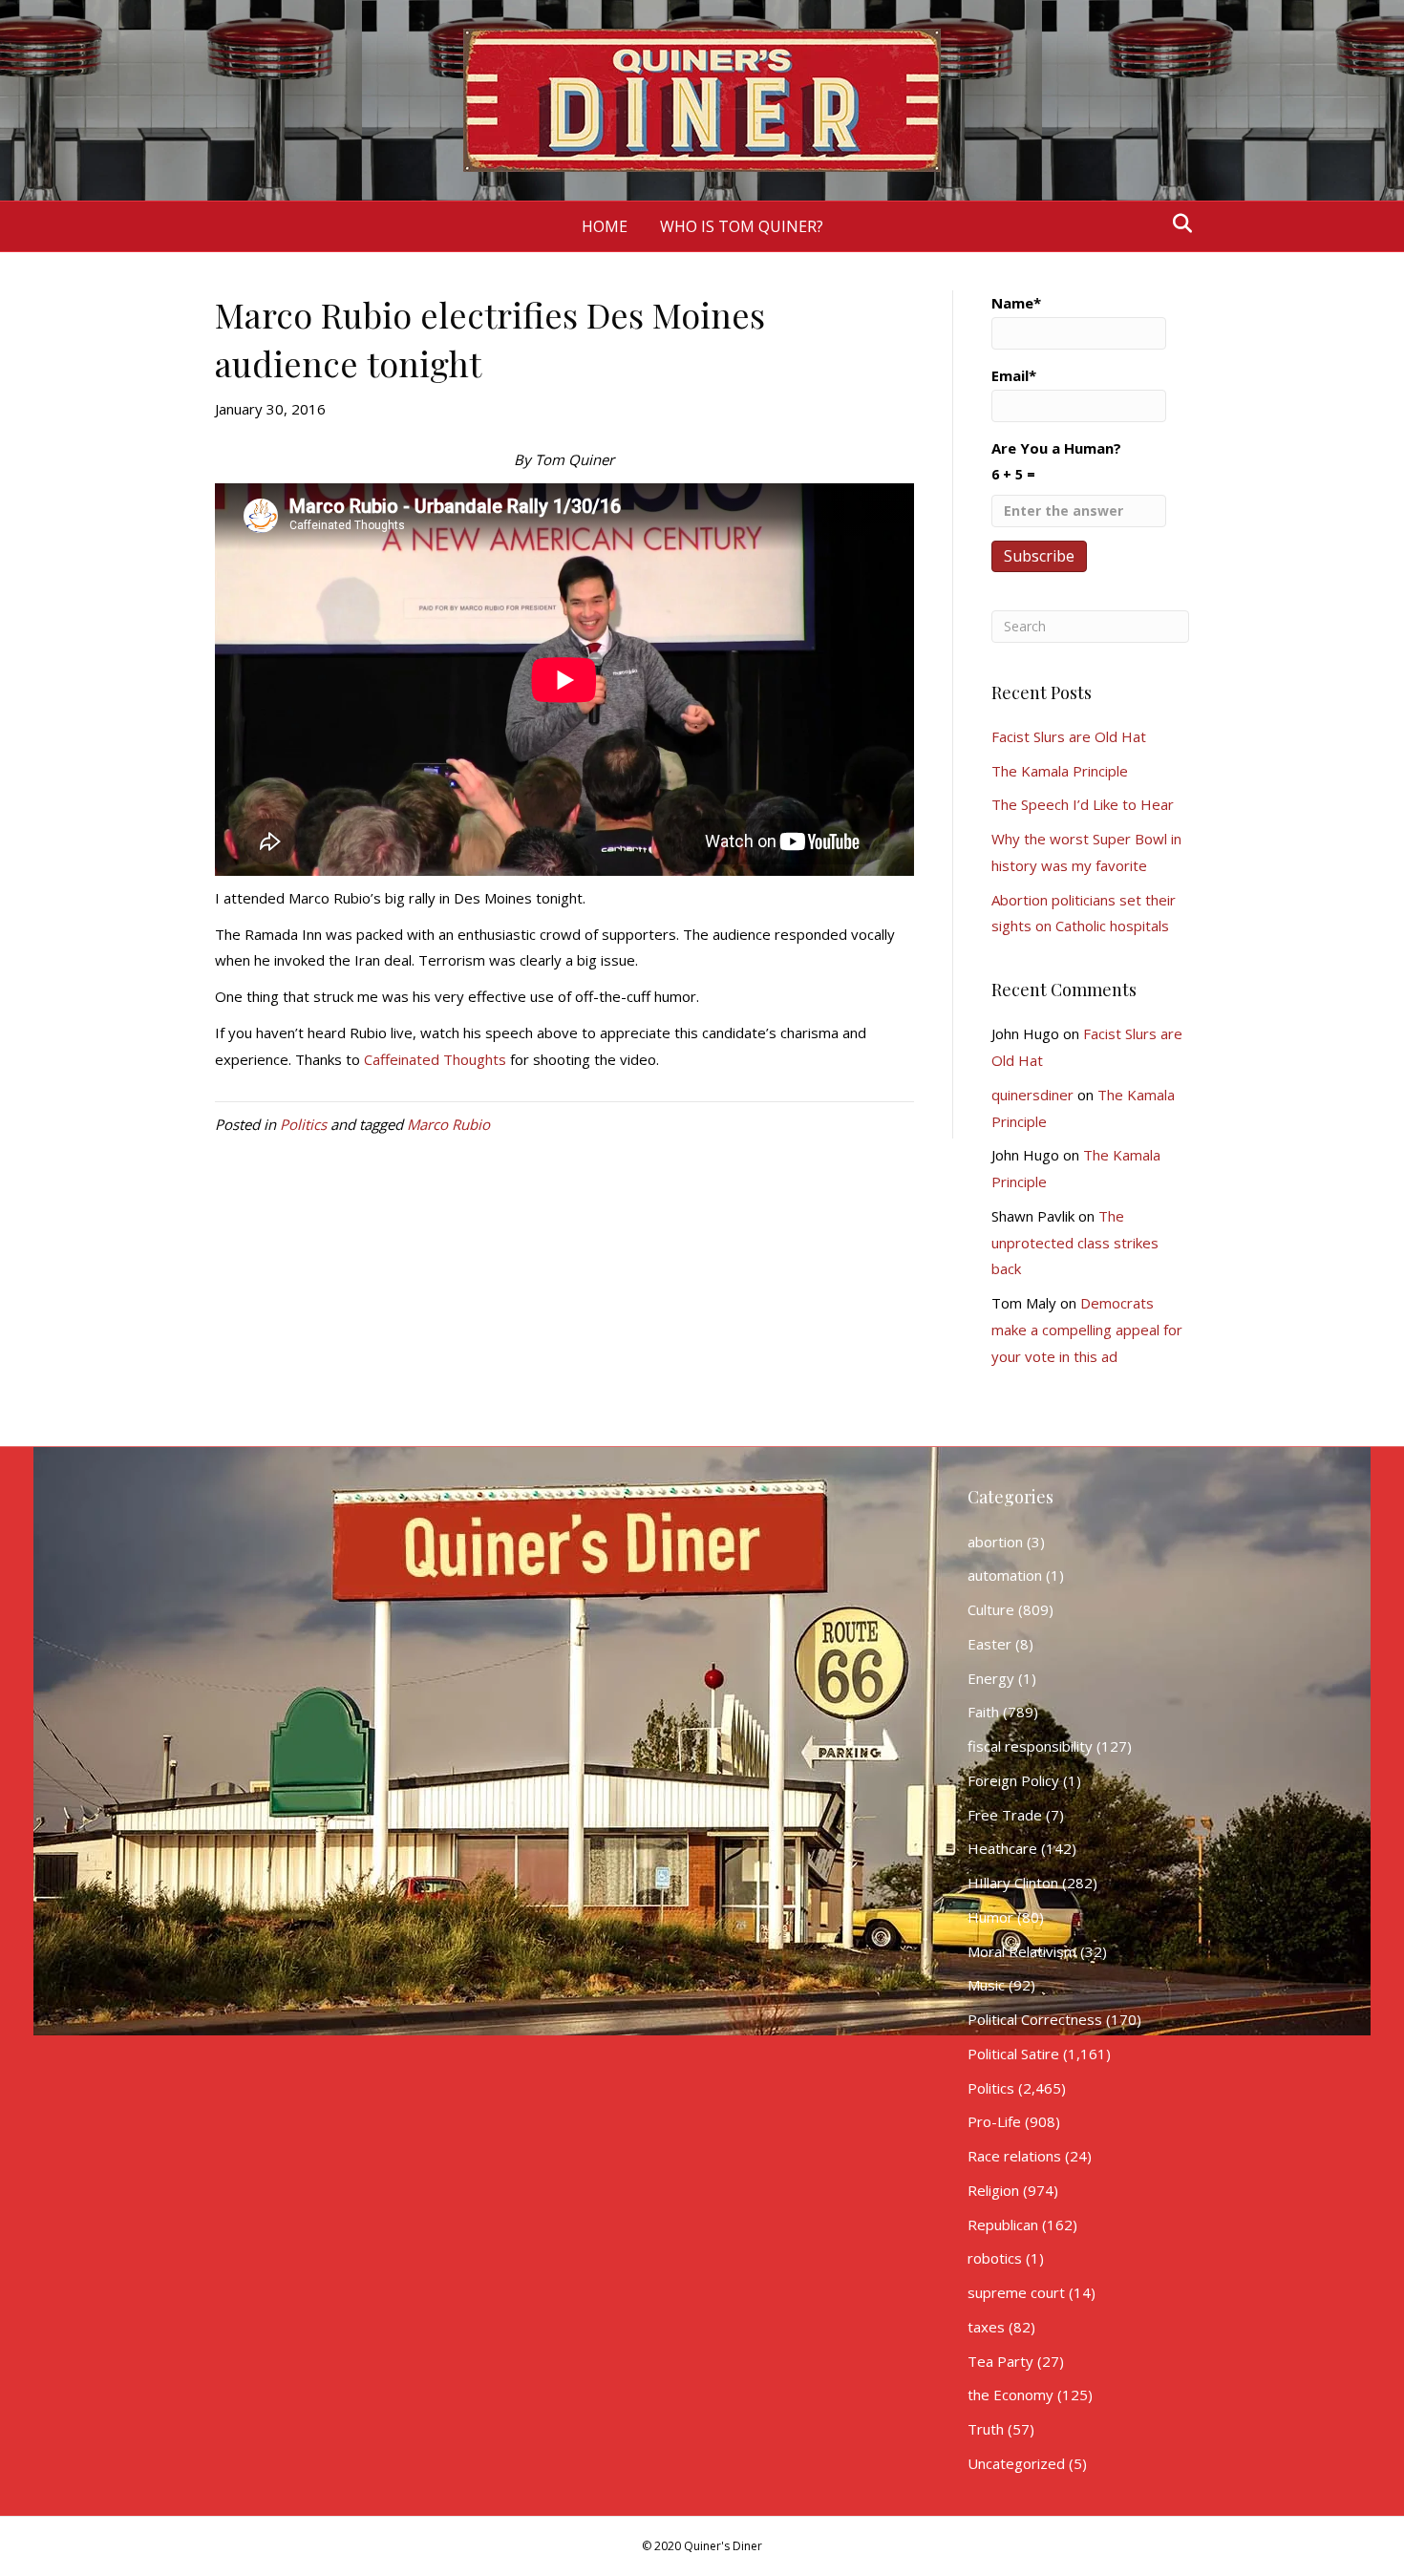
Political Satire (1013, 2054)
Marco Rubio (448, 1124)
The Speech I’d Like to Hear (1083, 804)
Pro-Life (994, 2121)
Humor (990, 1917)
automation (1005, 1575)
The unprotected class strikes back (1075, 1243)
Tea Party (1000, 2361)
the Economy (1010, 2395)
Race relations (1014, 2156)
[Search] (1177, 224)
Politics (303, 1124)
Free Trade (1005, 1815)
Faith (983, 1712)
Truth (986, 2429)
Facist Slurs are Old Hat (1069, 736)
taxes (986, 2327)
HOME (605, 226)
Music (986, 1985)
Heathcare (1002, 1848)
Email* (1014, 375)
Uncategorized (1016, 2463)
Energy (991, 1678)
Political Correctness (1035, 2019)
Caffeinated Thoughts (435, 1059)
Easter (989, 1644)
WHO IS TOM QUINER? (742, 226)
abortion (995, 1542)
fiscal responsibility (1030, 1746)
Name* (1016, 303)
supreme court (1016, 2292)
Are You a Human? (1056, 461)
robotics (995, 2258)
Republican (1003, 2225)
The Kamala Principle (1060, 771)
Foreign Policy (1013, 1780)
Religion (993, 2190)
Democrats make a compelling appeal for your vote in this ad (1087, 1330)
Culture (991, 1609)
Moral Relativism (1022, 1951)
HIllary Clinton (1013, 1883)
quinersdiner (1032, 1095)
